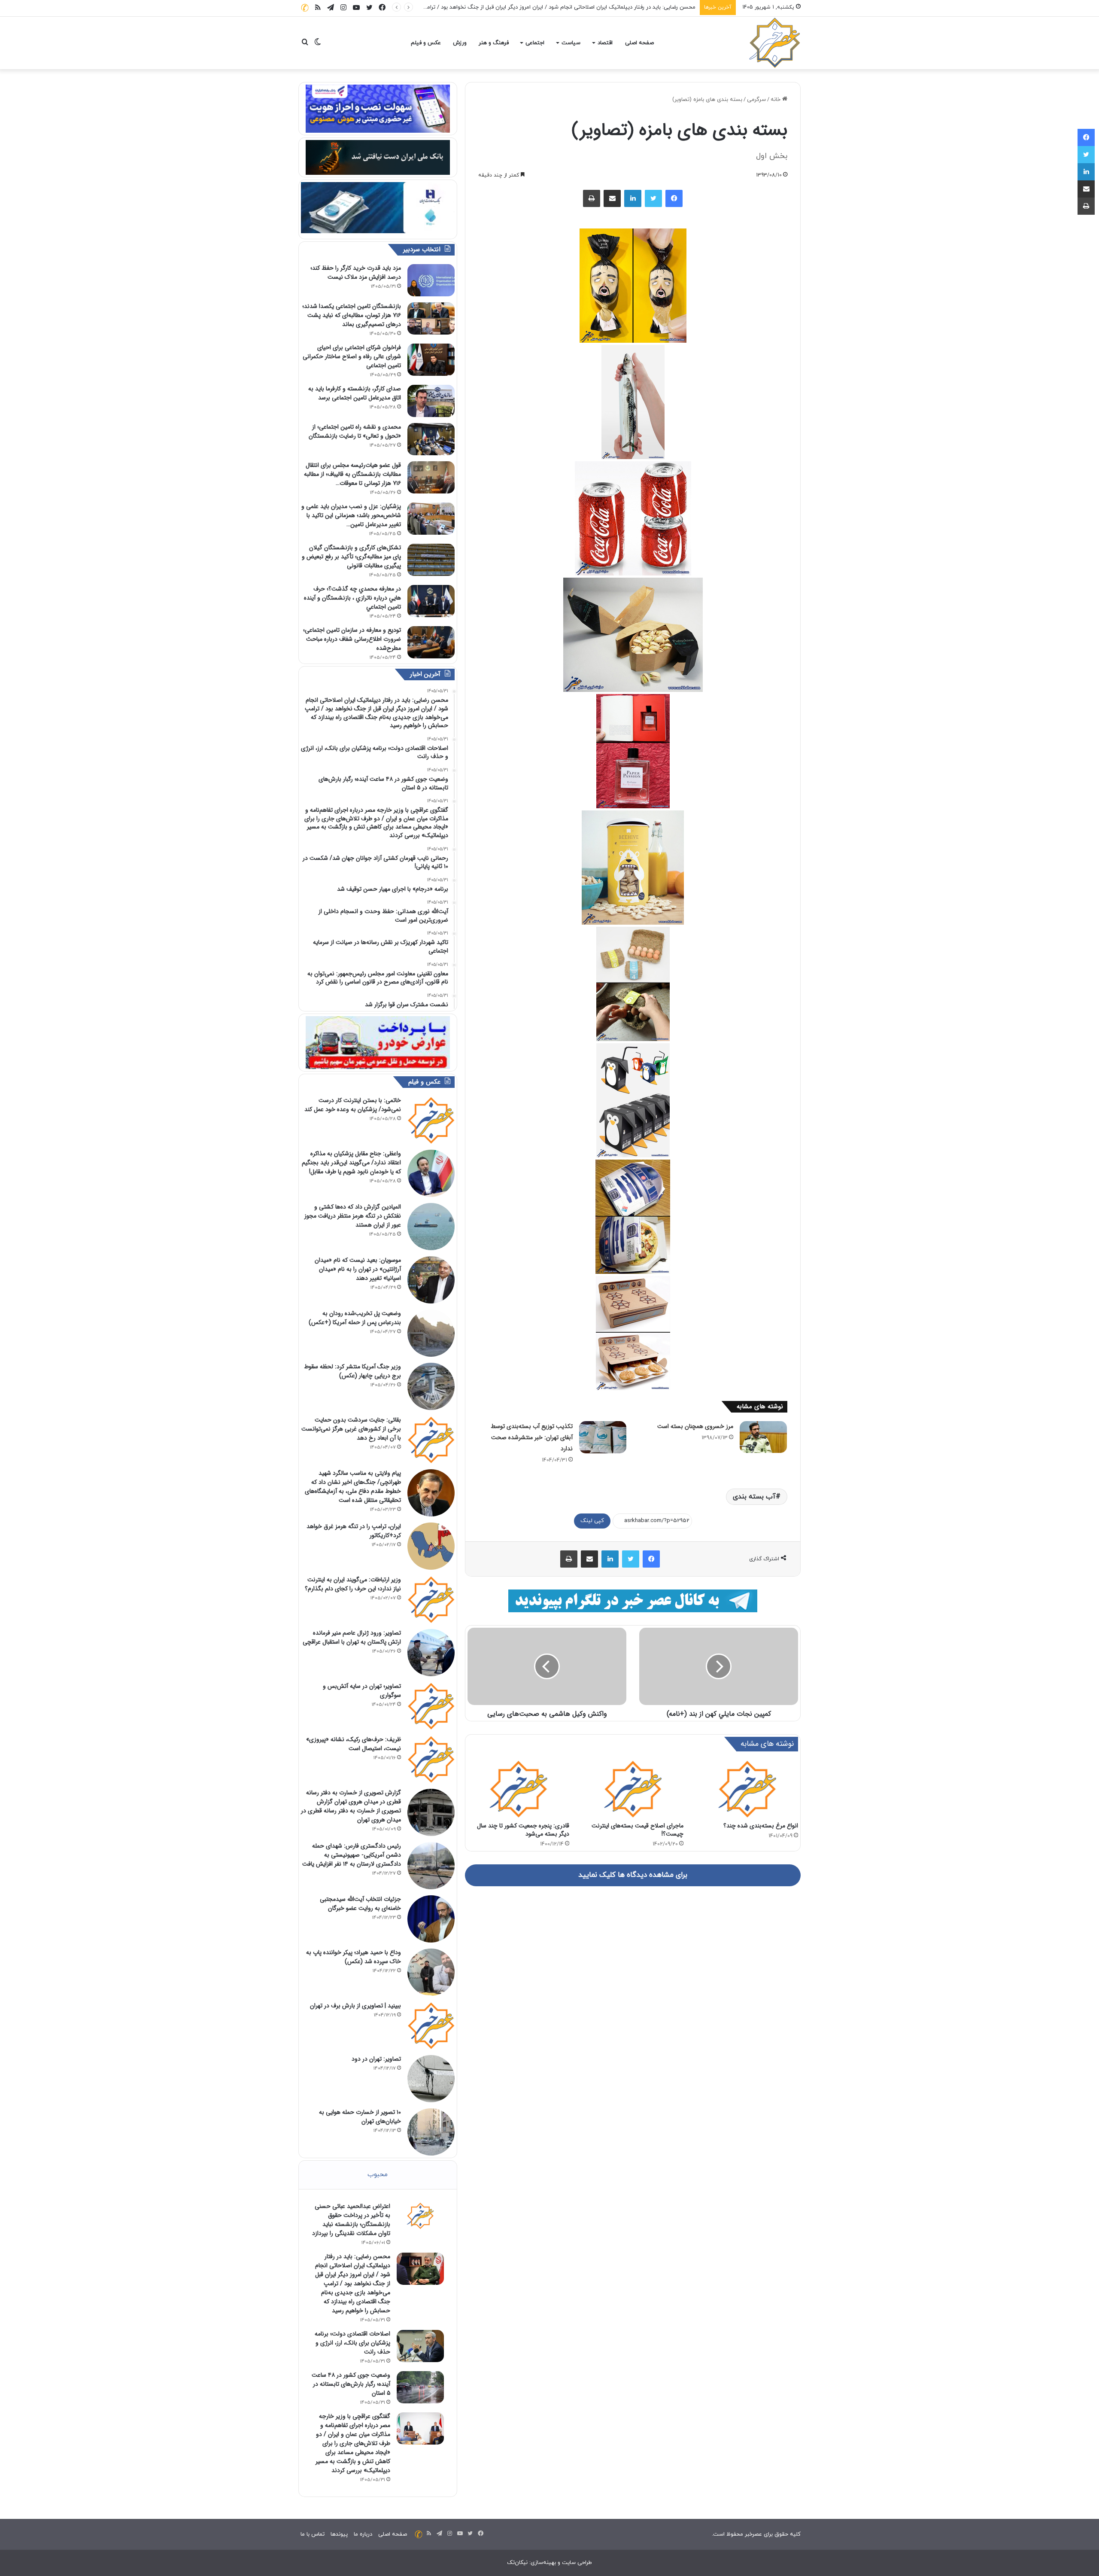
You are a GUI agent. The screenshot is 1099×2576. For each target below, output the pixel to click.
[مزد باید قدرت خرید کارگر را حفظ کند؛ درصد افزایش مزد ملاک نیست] (431, 280)
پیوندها (339, 2534)
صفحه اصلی (639, 43)
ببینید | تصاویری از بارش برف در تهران (355, 2006)
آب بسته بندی (754, 1497)
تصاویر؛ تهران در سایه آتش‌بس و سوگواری (362, 1691)
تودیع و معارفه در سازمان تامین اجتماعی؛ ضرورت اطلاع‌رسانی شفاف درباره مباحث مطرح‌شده (352, 639)
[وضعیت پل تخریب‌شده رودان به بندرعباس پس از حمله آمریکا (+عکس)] (431, 1333)
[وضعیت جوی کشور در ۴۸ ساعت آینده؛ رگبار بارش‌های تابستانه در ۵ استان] (420, 2387)
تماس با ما (313, 2534)
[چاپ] (592, 198)
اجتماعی (535, 43)
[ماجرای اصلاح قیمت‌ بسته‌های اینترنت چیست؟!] (633, 1789)
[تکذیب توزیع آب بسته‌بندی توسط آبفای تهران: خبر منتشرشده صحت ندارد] (603, 1437)
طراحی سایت (577, 2563)
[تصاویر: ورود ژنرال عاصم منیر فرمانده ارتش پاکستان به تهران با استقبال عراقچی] (431, 1653)
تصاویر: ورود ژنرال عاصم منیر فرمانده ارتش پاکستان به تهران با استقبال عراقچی (352, 1637)
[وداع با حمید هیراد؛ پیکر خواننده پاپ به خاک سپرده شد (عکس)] (431, 1972)
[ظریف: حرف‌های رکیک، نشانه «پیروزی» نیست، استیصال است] (431, 1759)
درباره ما (363, 2534)
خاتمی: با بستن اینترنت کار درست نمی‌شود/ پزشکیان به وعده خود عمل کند (353, 1105)
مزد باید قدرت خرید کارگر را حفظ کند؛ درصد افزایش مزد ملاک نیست (356, 273)
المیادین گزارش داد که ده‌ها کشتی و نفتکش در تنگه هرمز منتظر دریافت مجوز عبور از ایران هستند (353, 1216)
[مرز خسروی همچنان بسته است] (763, 1437)
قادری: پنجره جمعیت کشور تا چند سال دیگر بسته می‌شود (523, 1830)
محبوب (378, 2175)
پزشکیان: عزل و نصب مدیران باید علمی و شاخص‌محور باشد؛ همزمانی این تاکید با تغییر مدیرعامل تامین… (351, 515)
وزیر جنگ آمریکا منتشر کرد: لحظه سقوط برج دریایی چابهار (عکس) (352, 1371)
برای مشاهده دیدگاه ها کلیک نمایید (633, 1875)
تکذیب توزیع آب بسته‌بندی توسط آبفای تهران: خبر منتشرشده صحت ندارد (532, 1437)
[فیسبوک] (674, 198)
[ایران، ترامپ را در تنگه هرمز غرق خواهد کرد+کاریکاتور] (431, 1546)
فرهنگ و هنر (494, 43)
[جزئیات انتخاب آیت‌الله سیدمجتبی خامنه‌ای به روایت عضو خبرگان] (431, 1919)
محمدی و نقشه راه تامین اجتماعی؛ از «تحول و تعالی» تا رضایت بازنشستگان (355, 431)
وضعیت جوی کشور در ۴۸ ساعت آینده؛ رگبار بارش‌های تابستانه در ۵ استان (351, 2384)
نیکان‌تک (517, 2563)
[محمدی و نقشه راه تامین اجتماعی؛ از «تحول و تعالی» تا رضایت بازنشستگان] (431, 439)
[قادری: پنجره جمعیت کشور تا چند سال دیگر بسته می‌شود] (518, 1789)
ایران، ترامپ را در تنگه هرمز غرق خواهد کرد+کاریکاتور (354, 1531)
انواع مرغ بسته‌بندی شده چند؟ (761, 1826)
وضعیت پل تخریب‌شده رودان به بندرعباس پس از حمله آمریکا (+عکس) (355, 1318)
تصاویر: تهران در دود (376, 2059)
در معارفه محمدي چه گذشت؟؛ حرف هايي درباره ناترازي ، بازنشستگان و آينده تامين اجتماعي (352, 598)
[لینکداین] (633, 198)
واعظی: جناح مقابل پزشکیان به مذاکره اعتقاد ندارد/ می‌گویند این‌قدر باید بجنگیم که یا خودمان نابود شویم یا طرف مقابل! (351, 1163)
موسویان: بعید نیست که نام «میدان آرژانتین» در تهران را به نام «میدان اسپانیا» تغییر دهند (358, 1269)
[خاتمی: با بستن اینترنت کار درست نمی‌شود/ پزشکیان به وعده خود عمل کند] (431, 1120)
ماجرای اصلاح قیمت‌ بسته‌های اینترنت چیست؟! (638, 1830)
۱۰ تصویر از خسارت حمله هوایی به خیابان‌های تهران (360, 2117)
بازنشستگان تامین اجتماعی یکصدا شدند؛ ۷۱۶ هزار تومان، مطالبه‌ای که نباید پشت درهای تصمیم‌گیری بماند (352, 315)
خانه (776, 100)
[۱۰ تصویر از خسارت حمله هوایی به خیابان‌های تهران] (431, 2132)
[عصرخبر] (775, 43)
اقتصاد (605, 43)
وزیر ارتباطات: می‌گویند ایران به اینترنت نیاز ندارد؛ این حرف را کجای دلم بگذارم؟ (353, 1584)
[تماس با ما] (305, 8)
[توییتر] (653, 198)
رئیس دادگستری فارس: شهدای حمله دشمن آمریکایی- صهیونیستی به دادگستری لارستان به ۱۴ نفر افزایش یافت (352, 1855)
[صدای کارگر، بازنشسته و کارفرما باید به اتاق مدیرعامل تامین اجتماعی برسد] (431, 401)
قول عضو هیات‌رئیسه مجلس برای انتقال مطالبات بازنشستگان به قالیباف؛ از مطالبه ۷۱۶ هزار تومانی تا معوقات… (352, 474)
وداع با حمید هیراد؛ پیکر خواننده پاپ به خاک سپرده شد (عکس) (354, 1957)
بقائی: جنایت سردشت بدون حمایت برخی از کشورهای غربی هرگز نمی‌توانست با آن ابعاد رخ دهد (351, 1429)
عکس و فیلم (426, 43)
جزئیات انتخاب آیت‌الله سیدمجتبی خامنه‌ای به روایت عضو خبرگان (360, 1904)
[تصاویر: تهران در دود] (431, 2079)
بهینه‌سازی (543, 2563)
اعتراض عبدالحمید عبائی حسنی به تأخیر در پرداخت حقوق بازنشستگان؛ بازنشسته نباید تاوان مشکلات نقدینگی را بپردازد (351, 2220)
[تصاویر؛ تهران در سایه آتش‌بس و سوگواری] (431, 1706)
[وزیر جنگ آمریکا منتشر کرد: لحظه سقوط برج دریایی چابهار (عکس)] (431, 1386)
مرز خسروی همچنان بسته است (695, 1426)
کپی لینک (592, 1521)
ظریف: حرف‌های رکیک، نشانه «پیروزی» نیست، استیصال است (354, 1744)
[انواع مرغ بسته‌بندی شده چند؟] (747, 1789)
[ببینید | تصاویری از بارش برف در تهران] (431, 2025)
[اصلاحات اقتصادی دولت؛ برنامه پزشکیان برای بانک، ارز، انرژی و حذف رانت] (420, 2346)
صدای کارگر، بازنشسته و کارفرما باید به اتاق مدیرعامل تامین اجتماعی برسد (355, 393)
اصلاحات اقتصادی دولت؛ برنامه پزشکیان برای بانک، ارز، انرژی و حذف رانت (610, 7)
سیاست (571, 43)
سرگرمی (756, 100)
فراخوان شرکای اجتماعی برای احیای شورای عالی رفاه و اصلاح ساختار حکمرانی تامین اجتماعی (352, 356)
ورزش (460, 43)
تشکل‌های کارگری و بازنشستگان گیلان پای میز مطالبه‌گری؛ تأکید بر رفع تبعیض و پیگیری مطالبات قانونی (351, 557)
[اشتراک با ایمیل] (612, 198)
